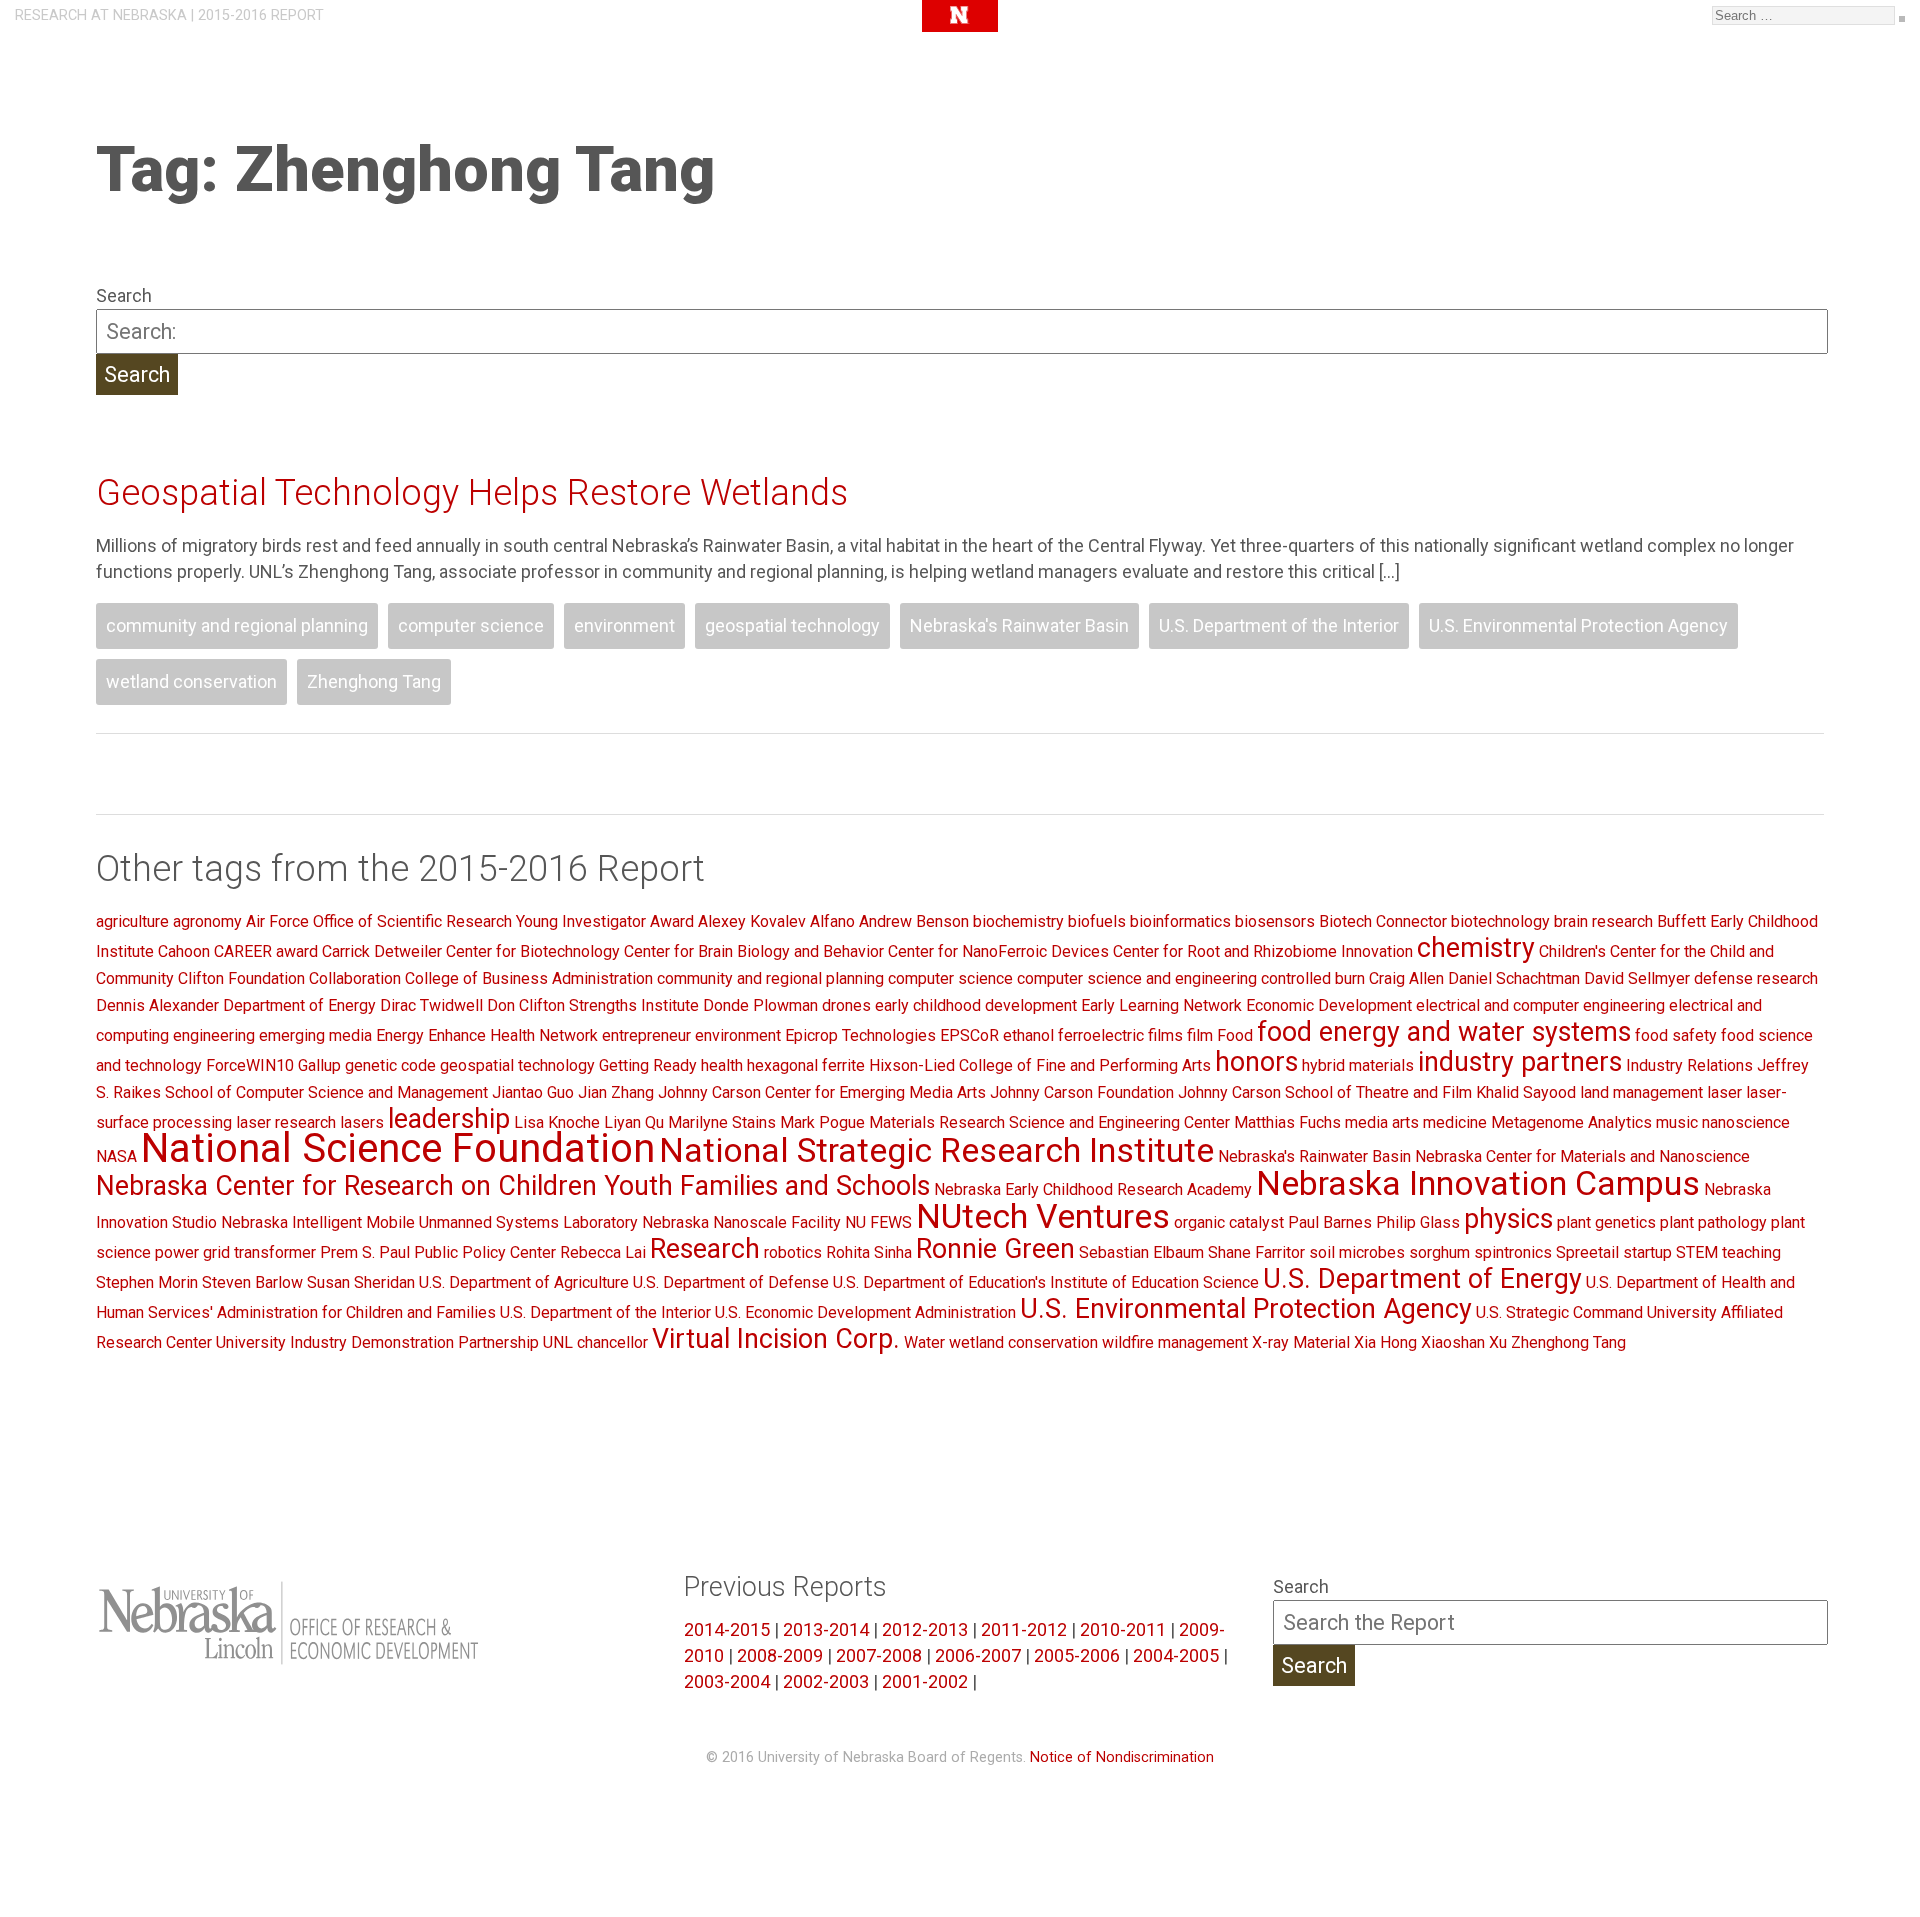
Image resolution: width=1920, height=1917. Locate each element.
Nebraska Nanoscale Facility (741, 1222)
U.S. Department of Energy (1422, 1279)
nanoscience (1746, 1122)
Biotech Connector (1383, 921)
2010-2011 (1123, 1629)
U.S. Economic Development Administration (865, 1312)
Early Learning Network (1161, 1005)
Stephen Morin (147, 1282)
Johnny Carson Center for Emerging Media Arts (822, 1092)
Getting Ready (648, 1065)
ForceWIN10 (250, 1065)
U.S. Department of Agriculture (524, 1282)
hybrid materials (1358, 1065)
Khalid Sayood (1526, 1092)
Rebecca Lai (603, 1252)
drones (846, 1005)
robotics (793, 1252)
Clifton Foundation (241, 978)
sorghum (1439, 1252)
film (1200, 1035)
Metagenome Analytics (1571, 1122)
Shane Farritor (1256, 1252)
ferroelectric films (1120, 1035)
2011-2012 (1024, 1629)
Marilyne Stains (722, 1122)
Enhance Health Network (513, 1035)
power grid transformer (235, 1252)
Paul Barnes (1330, 1222)
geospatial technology (792, 625)
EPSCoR (969, 1035)
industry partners (1520, 1062)
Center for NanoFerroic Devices (998, 951)
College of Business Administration (529, 978)
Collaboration (355, 978)
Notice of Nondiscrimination (1122, 1757)
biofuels (1097, 921)
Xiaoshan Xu (1464, 1342)
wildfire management (1175, 1342)
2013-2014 (826, 1629)
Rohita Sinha (869, 1252)
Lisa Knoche (557, 1122)
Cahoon (184, 951)
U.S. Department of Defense (731, 1282)
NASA (116, 1156)
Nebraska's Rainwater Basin (1019, 625)
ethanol (1028, 1035)
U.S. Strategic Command (1559, 1312)
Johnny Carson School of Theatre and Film (1325, 1092)
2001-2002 (925, 1681)
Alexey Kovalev (752, 921)
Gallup (319, 1065)
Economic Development (1329, 1005)
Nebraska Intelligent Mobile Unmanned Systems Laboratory (429, 1222)
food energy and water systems (1444, 1032)
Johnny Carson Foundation (1082, 1092)
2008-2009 (780, 1655)
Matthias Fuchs (1287, 1122)
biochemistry (1018, 921)
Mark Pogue (822, 1122)
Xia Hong (1385, 1342)
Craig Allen (1406, 978)
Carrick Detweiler (382, 951)
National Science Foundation (398, 1148)
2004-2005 (1176, 1655)
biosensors (1275, 921)
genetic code (390, 1065)
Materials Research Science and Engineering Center (1049, 1122)
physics (1508, 1219)
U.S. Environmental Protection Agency (1578, 625)
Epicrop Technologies (860, 1035)
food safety (1676, 1035)
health (722, 1065)
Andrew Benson (914, 921)
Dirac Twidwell (431, 1005)
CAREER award (266, 951)
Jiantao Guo (533, 1092)
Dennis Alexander (157, 1005)
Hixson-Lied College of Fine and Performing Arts (1040, 1065)
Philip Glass (1418, 1222)
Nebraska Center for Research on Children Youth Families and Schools (513, 1186)
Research (705, 1249)
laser (1724, 1092)
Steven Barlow (252, 1282)
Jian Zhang (616, 1092)
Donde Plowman (760, 1005)
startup (1647, 1252)
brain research (1603, 921)
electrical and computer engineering (1540, 1005)
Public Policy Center (485, 1252)
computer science (471, 625)
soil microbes (1357, 1252)
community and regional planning (237, 625)
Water (924, 1342)
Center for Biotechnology (533, 951)
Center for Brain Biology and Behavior (754, 951)
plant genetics (1606, 1222)
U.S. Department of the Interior (1279, 625)
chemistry (1476, 948)
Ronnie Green (995, 1249)
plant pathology (1713, 1222)
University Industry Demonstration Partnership (377, 1342)
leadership (449, 1119)
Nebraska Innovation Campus (1478, 1183)
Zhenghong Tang (374, 681)
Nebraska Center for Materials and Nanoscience (1582, 1156)
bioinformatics (1180, 921)
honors (1256, 1062)
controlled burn (1313, 978)
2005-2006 (1077, 1655)
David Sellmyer (1637, 978)
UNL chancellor (595, 1342)
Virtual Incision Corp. (776, 1339)
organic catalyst (1229, 1222)
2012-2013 (925, 1629)
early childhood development (976, 1005)
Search (124, 295)
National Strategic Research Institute (936, 1150)
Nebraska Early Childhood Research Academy (1093, 1189)
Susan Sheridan (361, 1282)
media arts (1382, 1122)
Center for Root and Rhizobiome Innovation (1263, 951)
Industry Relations (1689, 1065)
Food (1235, 1035)
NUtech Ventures (1043, 1216)
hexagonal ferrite (806, 1065)
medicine (1455, 1122)
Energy (400, 1035)
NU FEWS (878, 1222)
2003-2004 (727, 1681)
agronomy (207, 921)
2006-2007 (978, 1655)
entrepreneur (646, 1035)
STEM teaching (1728, 1252)
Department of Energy (299, 1005)
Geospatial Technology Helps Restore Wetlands (472, 493)
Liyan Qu (634, 1122)
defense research (1756, 978)
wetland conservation (191, 681)
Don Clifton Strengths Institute (593, 1005)
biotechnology (1500, 921)
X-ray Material (1301, 1342)
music (1677, 1122)
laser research (286, 1122)
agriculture (132, 921)
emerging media (315, 1035)
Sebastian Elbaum (1141, 1252)
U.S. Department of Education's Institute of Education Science (1046, 1282)
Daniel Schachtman (1514, 978)
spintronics (1513, 1252)
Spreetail (1587, 1252)
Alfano (832, 921)
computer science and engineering (1137, 978)
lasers (362, 1122)
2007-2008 (879, 1655)
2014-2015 (727, 1629)
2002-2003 (826, 1681)
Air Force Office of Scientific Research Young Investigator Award (470, 921)
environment (624, 625)
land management (1641, 1092)
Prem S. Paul (365, 1252)
